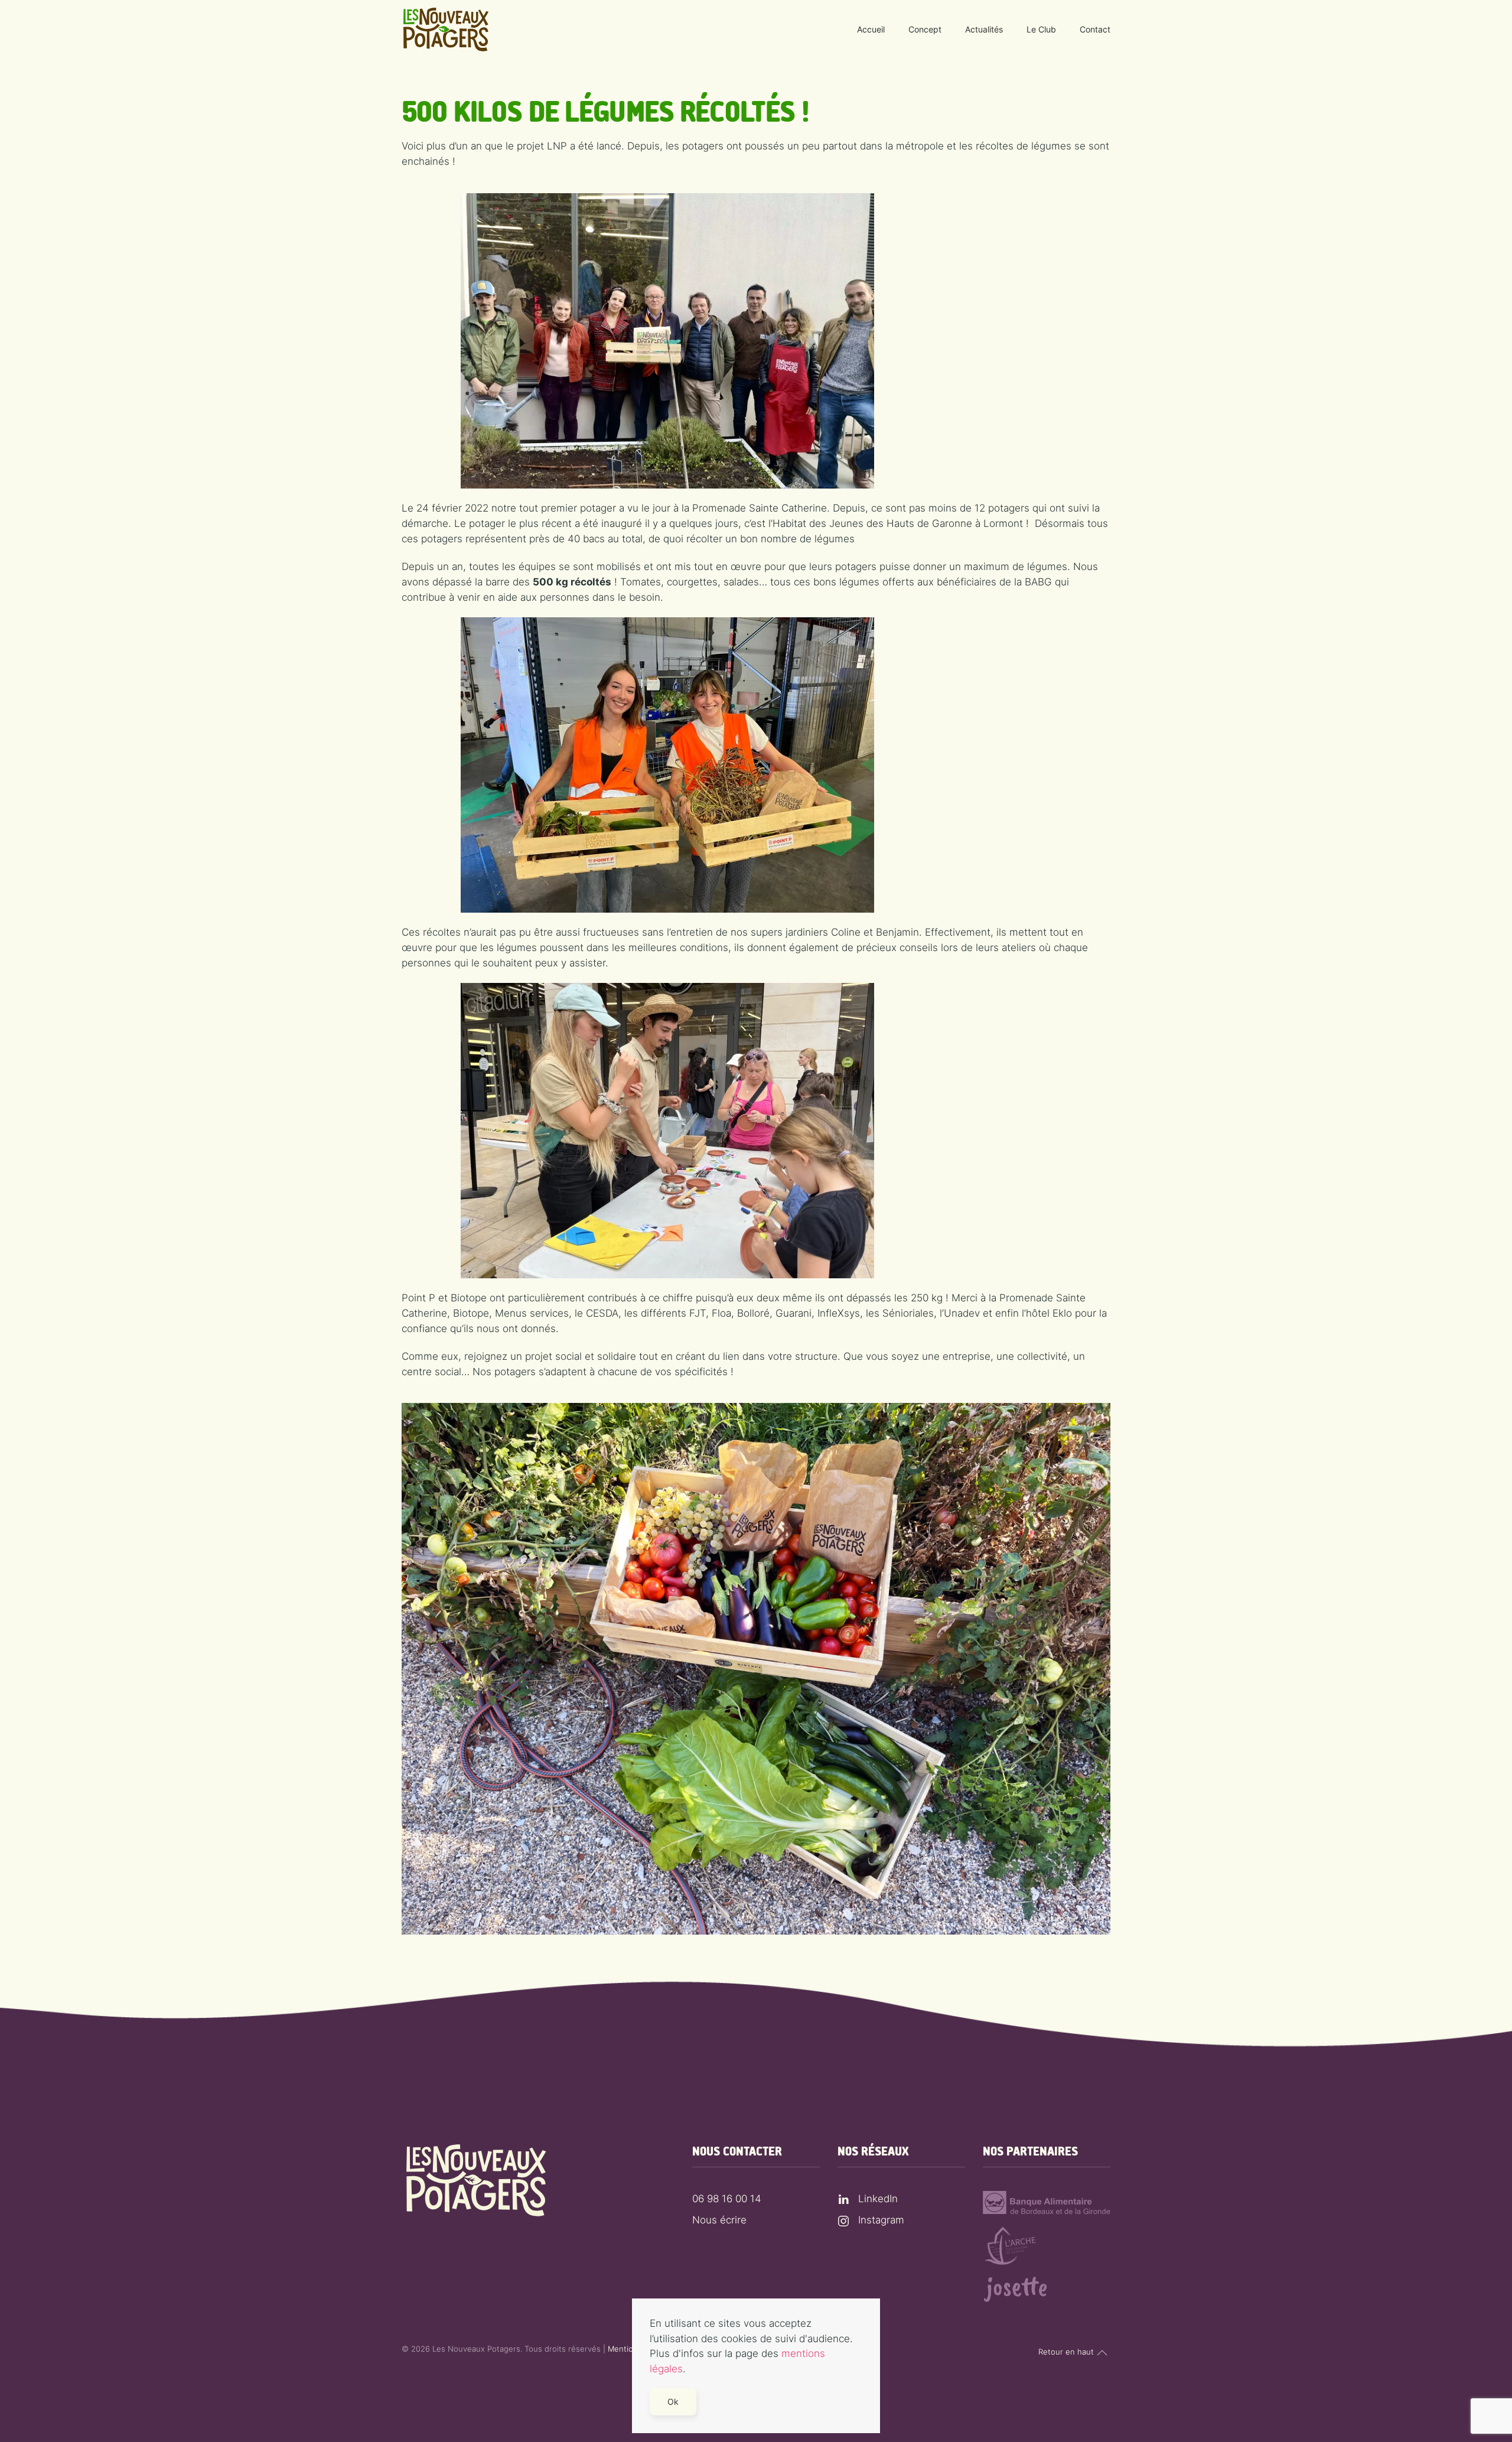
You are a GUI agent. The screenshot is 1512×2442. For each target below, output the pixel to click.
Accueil (871, 29)
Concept (925, 29)
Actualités (984, 29)
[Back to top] (1102, 2353)
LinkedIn (878, 2199)
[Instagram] (843, 2220)
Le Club (1041, 29)
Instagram (881, 2220)
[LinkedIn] (843, 2199)
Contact (1095, 29)
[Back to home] (446, 30)
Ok (673, 2402)
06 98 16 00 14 (727, 2199)
